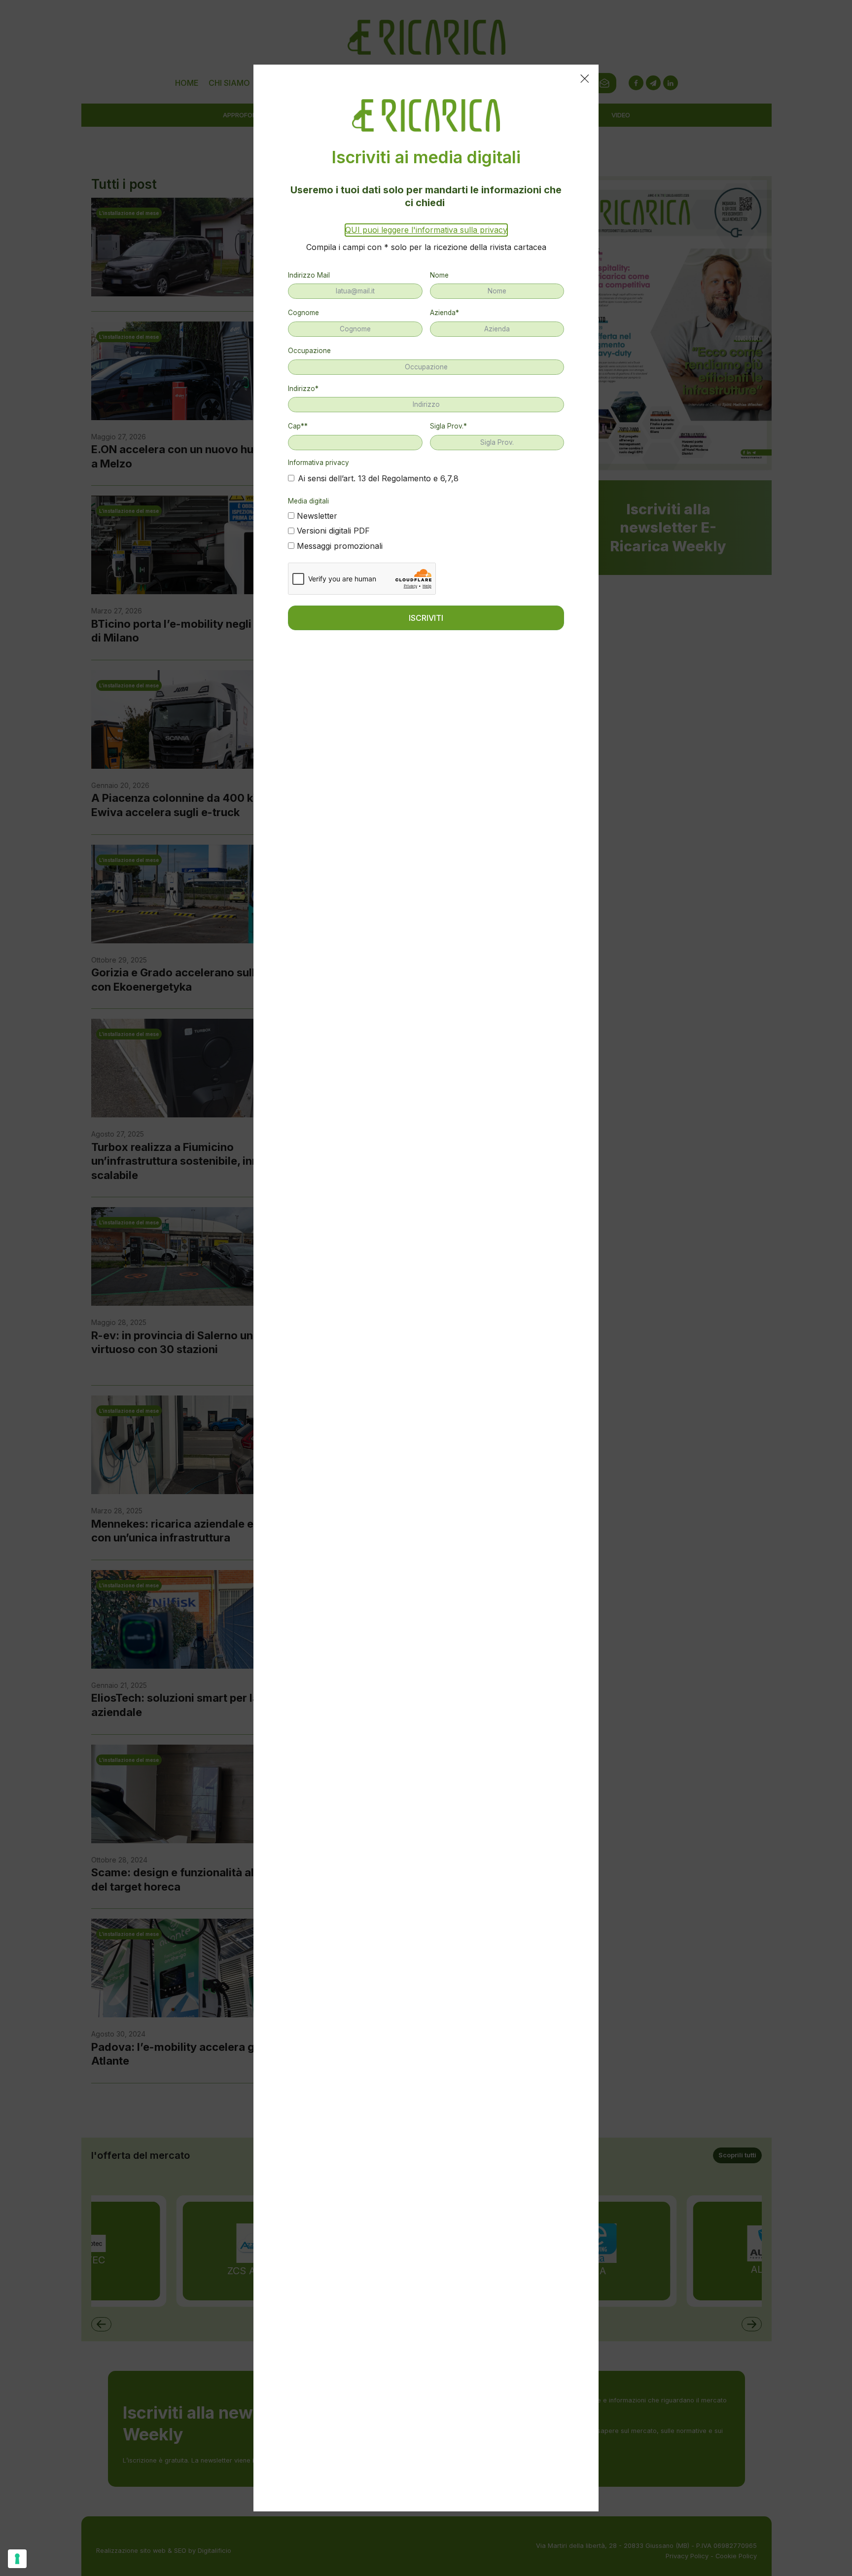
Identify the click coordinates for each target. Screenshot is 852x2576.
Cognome (303, 313)
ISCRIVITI (426, 618)
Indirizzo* (303, 389)
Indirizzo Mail (309, 275)
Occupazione (309, 351)
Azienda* (444, 313)
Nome (439, 275)
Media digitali (308, 501)
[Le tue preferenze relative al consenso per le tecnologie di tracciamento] (17, 2559)
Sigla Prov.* (448, 426)
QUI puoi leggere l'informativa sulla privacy (426, 230)
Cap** (298, 426)
